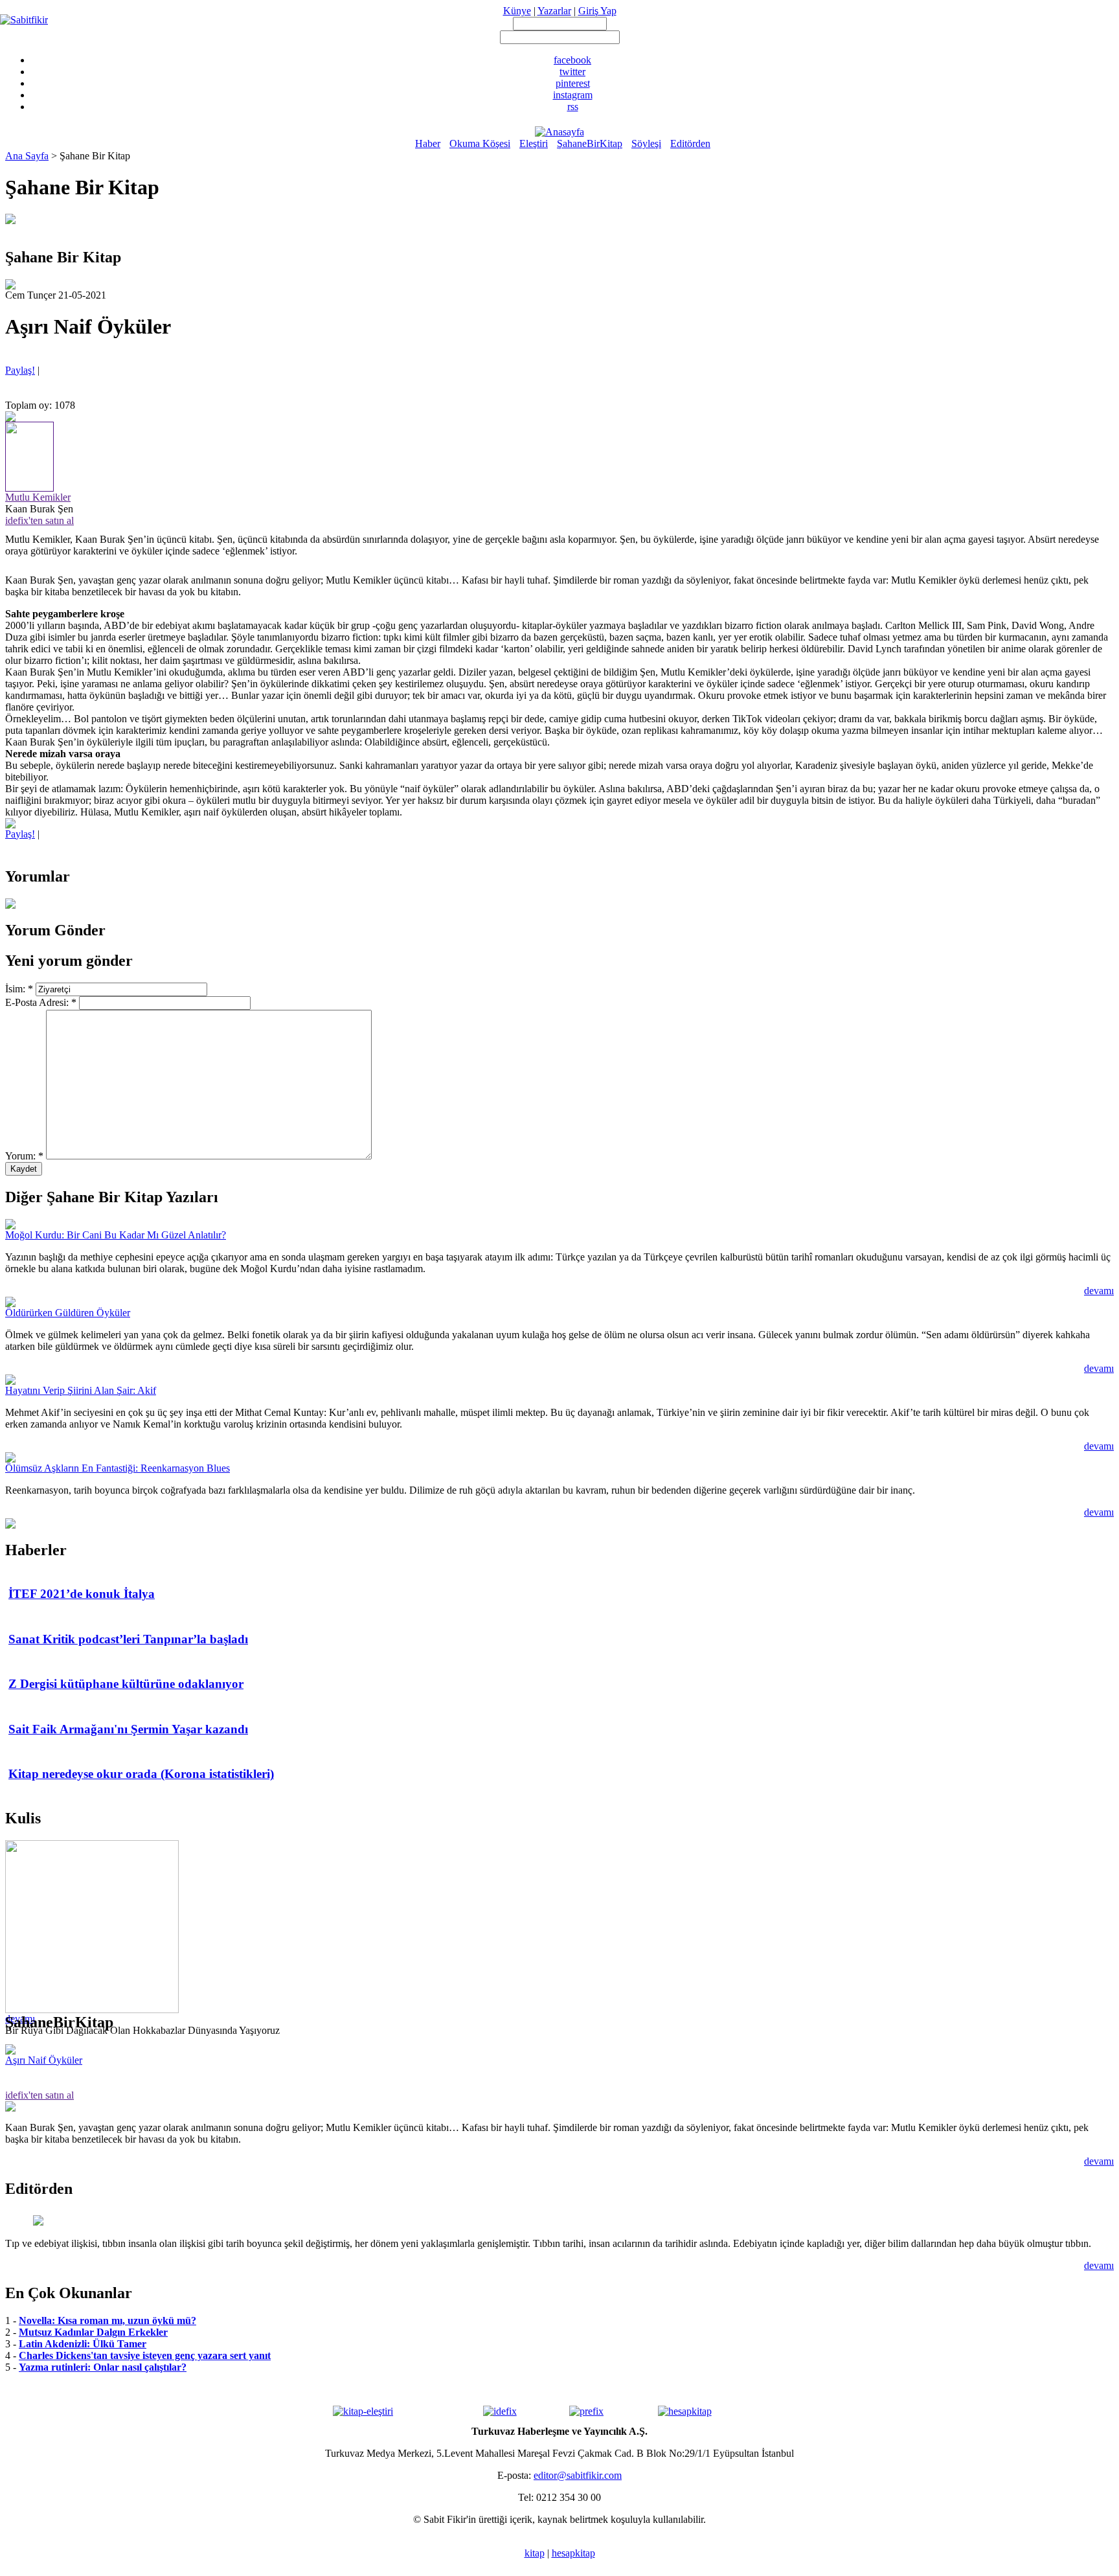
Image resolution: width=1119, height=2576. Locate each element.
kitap (535, 2553)
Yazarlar (554, 11)
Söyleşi (646, 143)
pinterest (573, 83)
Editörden (690, 143)
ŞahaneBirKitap (590, 143)
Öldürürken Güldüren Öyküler (68, 1313)
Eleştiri (534, 143)
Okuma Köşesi (480, 143)
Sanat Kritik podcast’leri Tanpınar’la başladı (128, 1639)
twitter (572, 72)
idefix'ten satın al (40, 520)
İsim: (19, 989)
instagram (573, 95)
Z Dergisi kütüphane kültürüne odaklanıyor (126, 1684)
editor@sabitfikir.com (578, 2475)
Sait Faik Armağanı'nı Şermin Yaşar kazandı (128, 1729)
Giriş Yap (597, 11)
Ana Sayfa (27, 156)
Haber (428, 143)
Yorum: (24, 1156)
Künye (517, 11)
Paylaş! (20, 370)
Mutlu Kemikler (38, 497)
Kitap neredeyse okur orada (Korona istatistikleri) (141, 1774)
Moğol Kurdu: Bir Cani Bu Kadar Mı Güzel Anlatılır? (116, 1235)
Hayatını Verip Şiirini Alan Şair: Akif (81, 1390)
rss (573, 107)
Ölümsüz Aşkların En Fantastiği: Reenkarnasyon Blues (118, 1468)
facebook (572, 60)
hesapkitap (573, 2553)
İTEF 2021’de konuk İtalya (82, 1594)
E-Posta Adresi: (41, 1002)
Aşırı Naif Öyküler (44, 2060)
